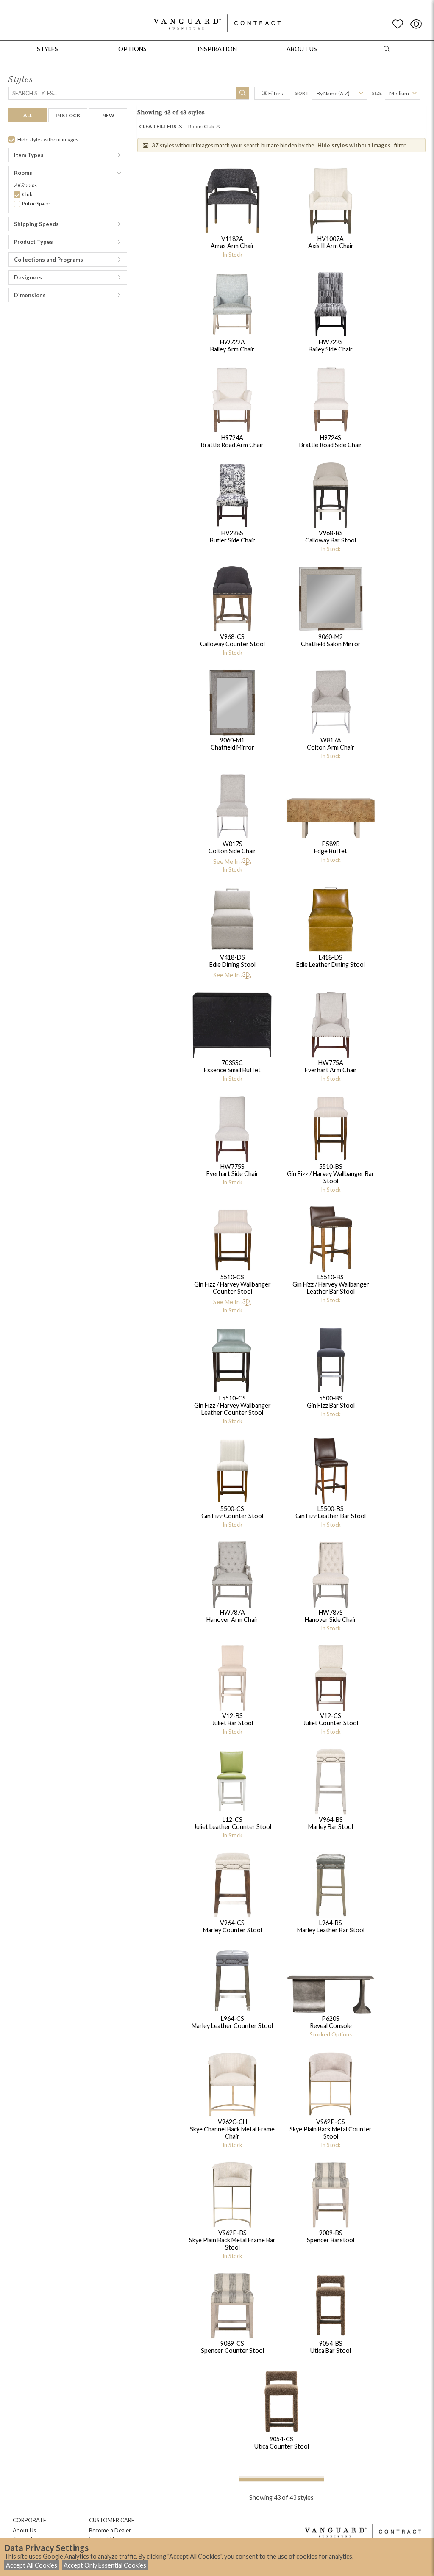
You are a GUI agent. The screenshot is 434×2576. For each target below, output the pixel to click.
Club (27, 194)
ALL (28, 115)
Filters (276, 93)
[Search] (242, 93)
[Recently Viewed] (416, 24)
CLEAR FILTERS (158, 126)
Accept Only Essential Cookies (105, 2565)
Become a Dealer (110, 2530)
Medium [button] (399, 93)
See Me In (227, 862)
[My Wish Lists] (398, 24)
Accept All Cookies (32, 2565)
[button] (68, 155)
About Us (24, 2530)
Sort (302, 93)
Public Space (36, 203)
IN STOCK (68, 115)
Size (377, 93)
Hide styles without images (48, 140)
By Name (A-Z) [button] (333, 93)
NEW (108, 115)
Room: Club (201, 126)
